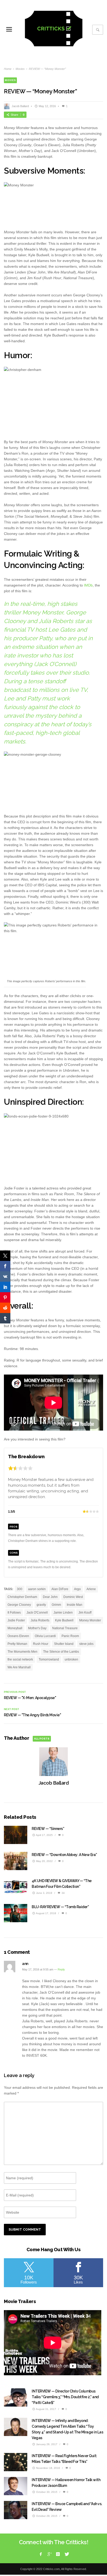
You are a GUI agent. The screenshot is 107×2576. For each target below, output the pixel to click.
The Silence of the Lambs (61, 1652)
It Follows (14, 1613)
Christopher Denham (22, 1597)
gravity (41, 1605)
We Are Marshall (19, 1667)
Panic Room (70, 1636)
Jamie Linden (63, 1613)
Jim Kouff (85, 1613)
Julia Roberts (40, 1620)
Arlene (91, 1589)
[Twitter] (66, 2554)
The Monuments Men (22, 1652)
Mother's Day (37, 1628)
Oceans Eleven (18, 1636)
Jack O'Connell (37, 1613)
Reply (61, 1969)
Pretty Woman (17, 1644)
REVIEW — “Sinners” (48, 1829)
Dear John (50, 1597)
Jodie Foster (16, 1620)
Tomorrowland (49, 1659)
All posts (42, 1739)
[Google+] (49, 2554)
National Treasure (65, 1628)
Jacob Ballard (20, 106)
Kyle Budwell (64, 1620)
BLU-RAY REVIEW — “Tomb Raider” (60, 1907)
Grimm (56, 1605)
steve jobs (86, 1644)
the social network (20, 1659)
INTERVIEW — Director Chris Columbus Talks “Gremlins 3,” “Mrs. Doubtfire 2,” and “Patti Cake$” (65, 2397)
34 (63, 1893)
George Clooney (19, 1605)
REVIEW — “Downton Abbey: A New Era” (64, 1855)
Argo (77, 1589)
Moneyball (15, 1628)
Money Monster (90, 1620)
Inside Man (75, 1605)
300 (20, 1589)
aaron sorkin (37, 1589)
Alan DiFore (60, 1589)
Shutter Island (64, 1644)
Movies (20, 69)
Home (8, 69)
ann (25, 1964)
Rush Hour (41, 1644)
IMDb (88, 585)
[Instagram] (58, 2554)
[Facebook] (41, 2554)
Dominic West (73, 1597)
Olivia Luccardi (45, 1636)
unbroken (71, 1659)
